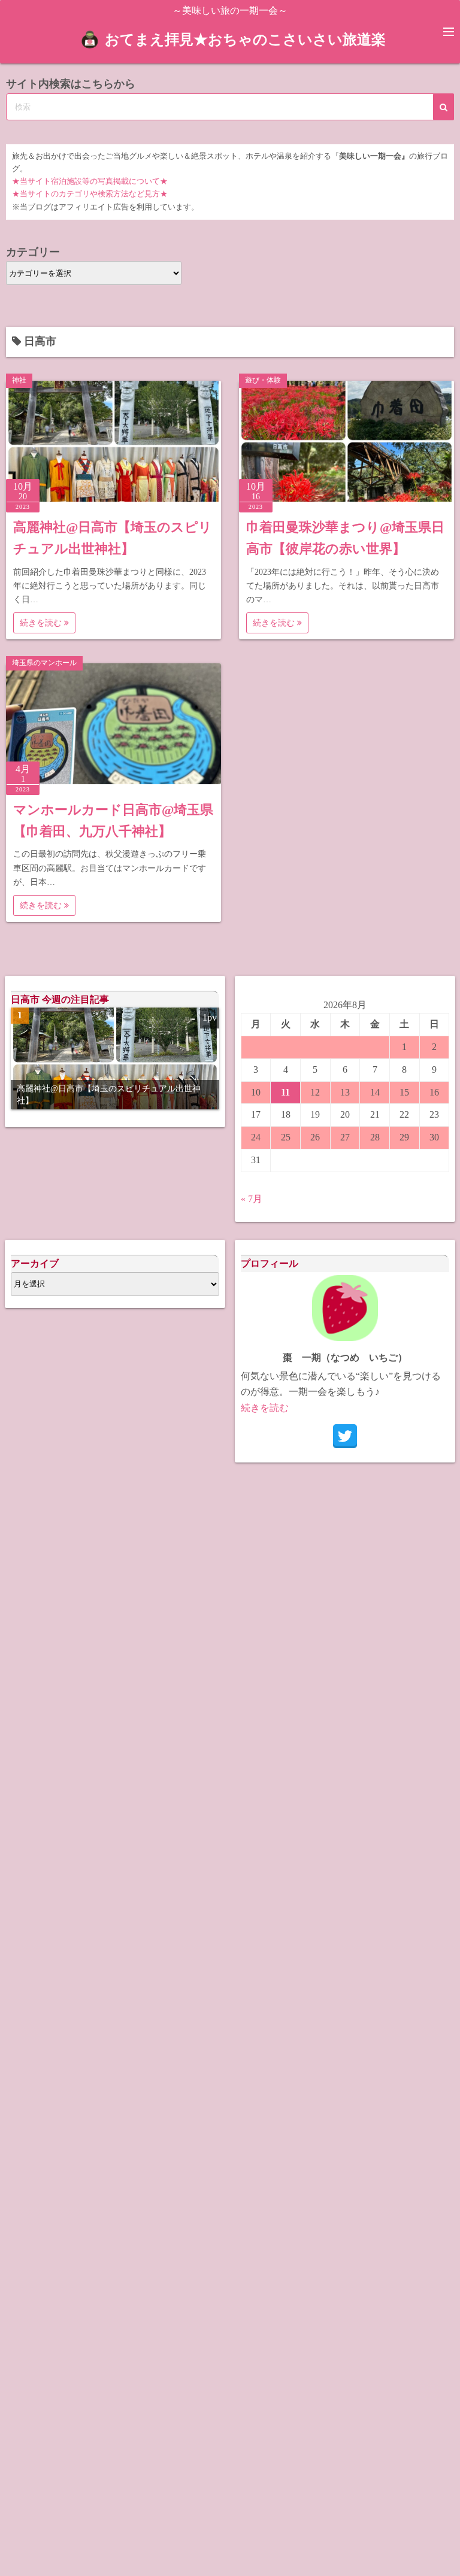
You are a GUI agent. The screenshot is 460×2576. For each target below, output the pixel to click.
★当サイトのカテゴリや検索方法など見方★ (90, 194)
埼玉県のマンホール (44, 663)
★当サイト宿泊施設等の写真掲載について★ (90, 181)
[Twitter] (345, 1436)
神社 (19, 380)
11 (285, 1092)
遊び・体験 (263, 380)
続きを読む (42, 623)
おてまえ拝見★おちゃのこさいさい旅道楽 (245, 40)
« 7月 (252, 1199)
